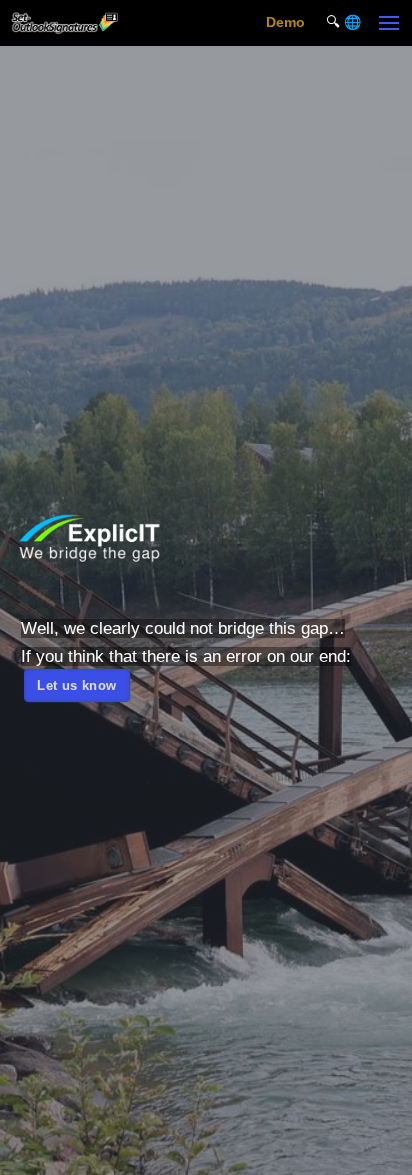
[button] (389, 22)
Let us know (77, 685)
